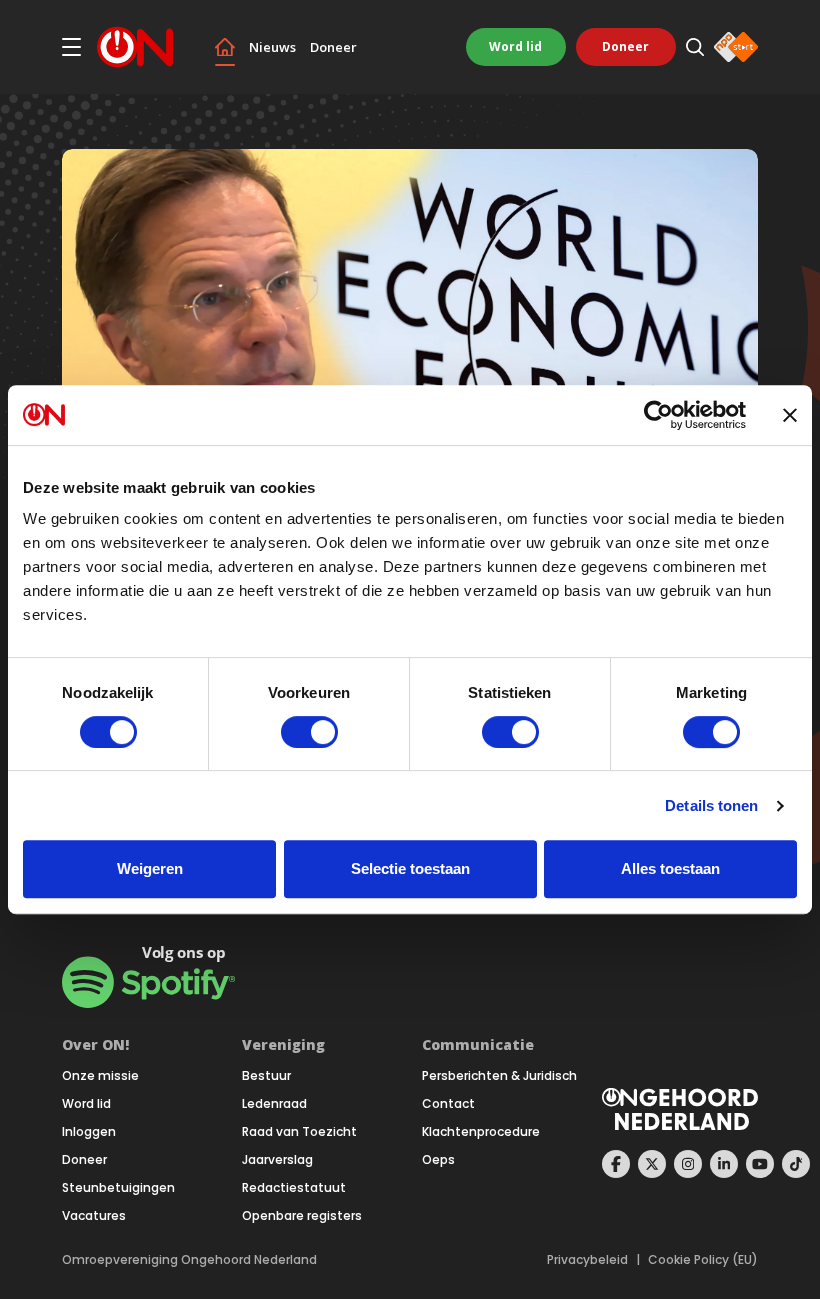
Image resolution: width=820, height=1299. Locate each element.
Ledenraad (274, 1104)
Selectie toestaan (410, 868)
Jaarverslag (277, 1160)
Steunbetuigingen (118, 1188)
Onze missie (100, 1076)
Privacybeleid (587, 1260)
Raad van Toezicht (299, 1132)
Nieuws (272, 47)
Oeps (438, 1160)
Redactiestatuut (294, 1188)
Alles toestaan (670, 868)
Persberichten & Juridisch (499, 1076)
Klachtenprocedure (481, 1132)
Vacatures (94, 1216)
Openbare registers (302, 1216)
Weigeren (150, 868)
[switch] (309, 732)
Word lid (515, 46)
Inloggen (89, 1132)
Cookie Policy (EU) (703, 1260)
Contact (448, 1104)
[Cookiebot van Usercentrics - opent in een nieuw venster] (658, 415)
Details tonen (711, 805)
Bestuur (266, 1076)
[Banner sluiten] (790, 415)
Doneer (333, 47)
